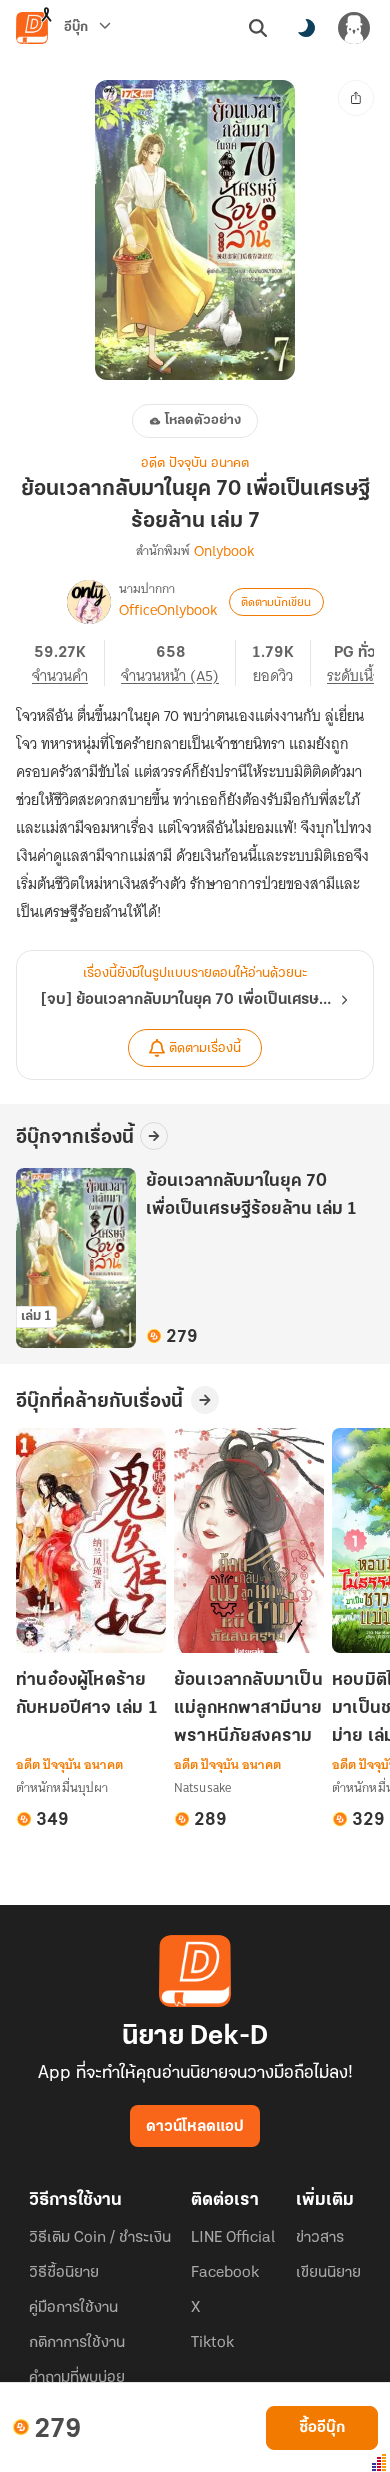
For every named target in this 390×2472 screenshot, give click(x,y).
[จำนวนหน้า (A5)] (178, 663)
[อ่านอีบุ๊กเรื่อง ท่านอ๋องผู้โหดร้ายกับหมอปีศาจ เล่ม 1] (91, 1540)
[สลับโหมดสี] (306, 28)
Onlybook (224, 551)
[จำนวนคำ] (68, 663)
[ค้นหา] (258, 28)
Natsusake (202, 1787)
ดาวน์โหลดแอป (195, 2127)
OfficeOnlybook (168, 610)
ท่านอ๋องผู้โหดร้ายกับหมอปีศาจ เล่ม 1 (87, 1695)
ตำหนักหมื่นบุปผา (62, 1787)
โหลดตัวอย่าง (203, 420)
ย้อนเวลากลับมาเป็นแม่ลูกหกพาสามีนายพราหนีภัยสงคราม (248, 1709)
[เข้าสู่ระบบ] (354, 28)
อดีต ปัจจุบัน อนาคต (195, 463)
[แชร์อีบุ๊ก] (356, 98)
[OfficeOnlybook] (89, 602)
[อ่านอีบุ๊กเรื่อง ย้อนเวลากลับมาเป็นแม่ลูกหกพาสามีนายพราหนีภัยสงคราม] (249, 1540)
